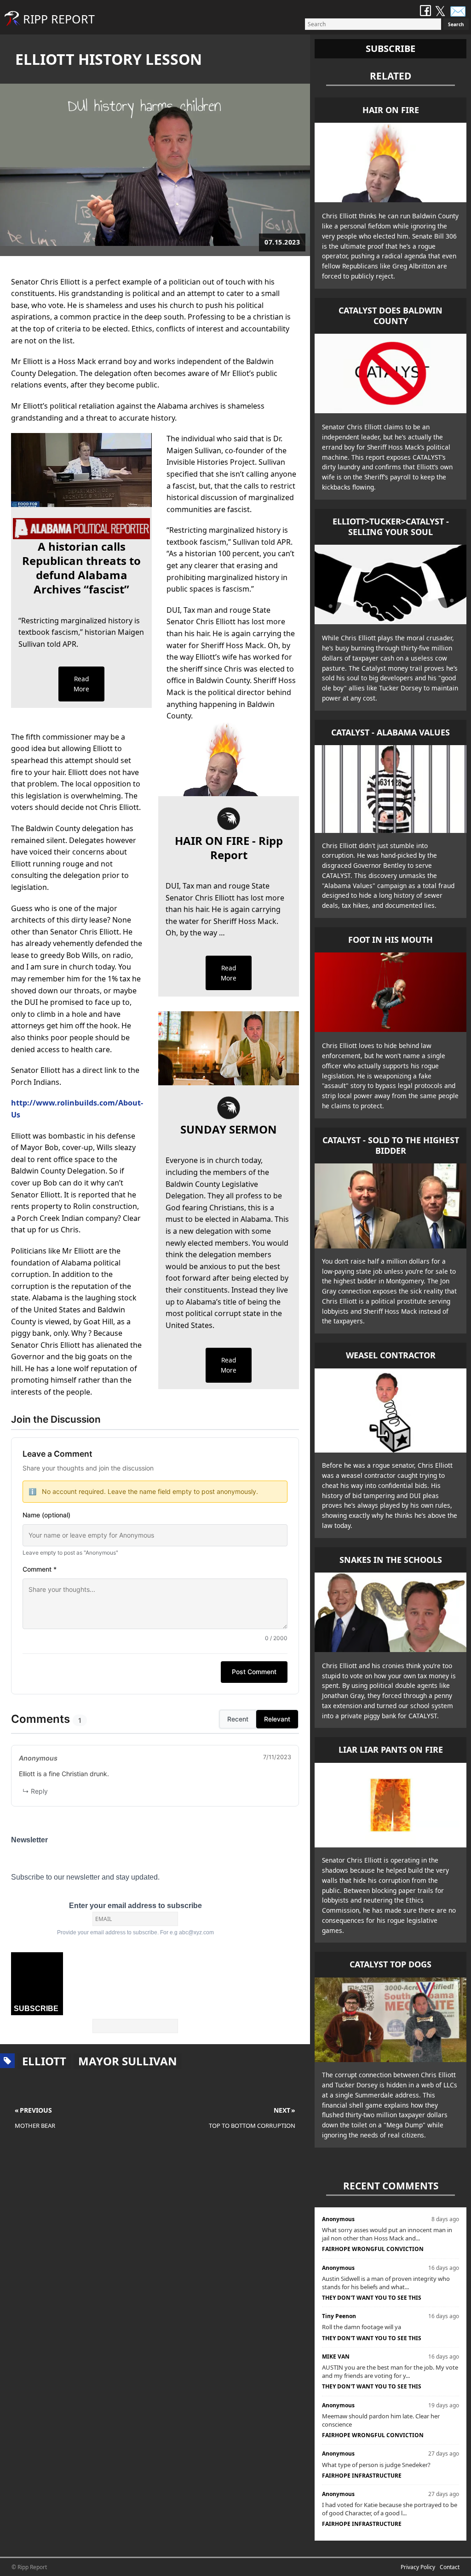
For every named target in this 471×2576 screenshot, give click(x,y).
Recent (238, 1719)
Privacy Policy (418, 2567)
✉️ (458, 11)
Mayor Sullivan (128, 2061)
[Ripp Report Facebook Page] (425, 11)
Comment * (40, 1569)
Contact (450, 2567)
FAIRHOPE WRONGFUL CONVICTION (373, 2249)
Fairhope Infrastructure (362, 2476)
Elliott (44, 2061)
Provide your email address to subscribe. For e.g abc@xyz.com (135, 1932)
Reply (35, 1791)
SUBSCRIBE (36, 2009)
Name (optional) (46, 1515)
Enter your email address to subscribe (135, 1906)
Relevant (277, 1719)
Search (456, 24)
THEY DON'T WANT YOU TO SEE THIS (372, 2298)
